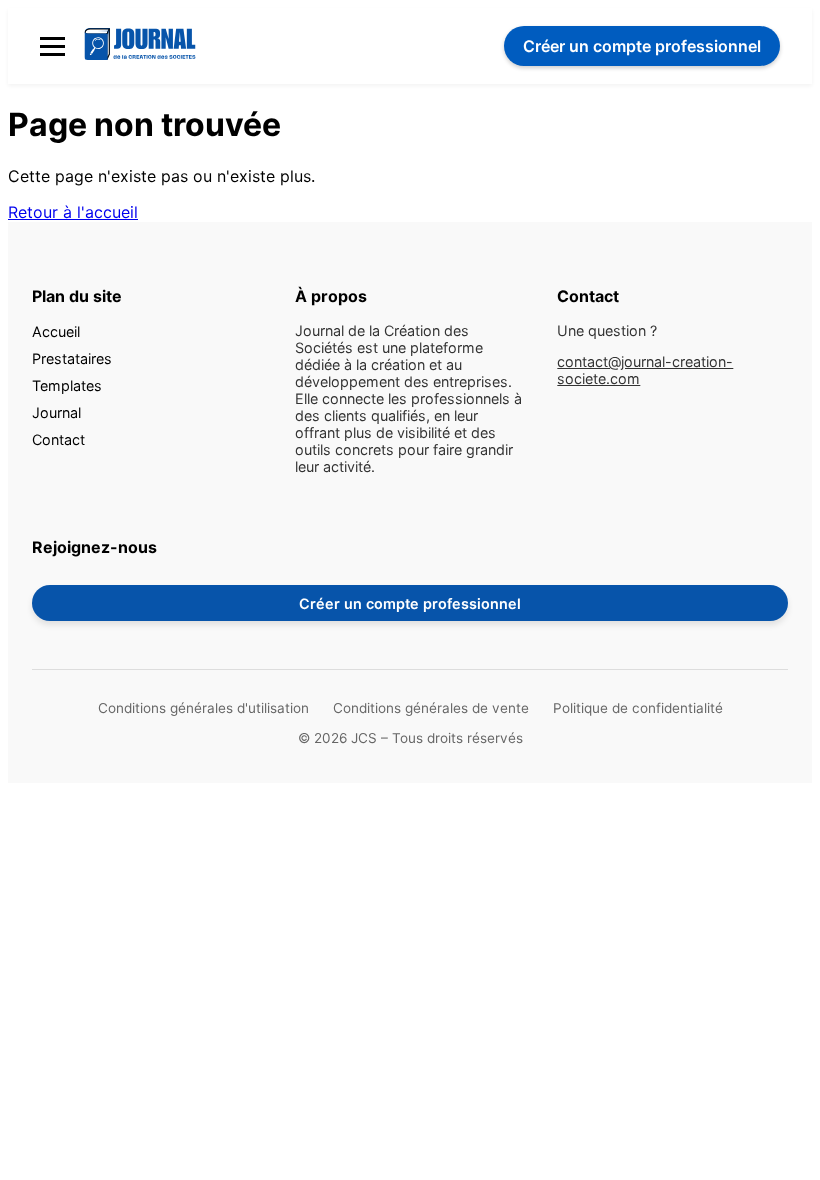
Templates (67, 385)
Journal (56, 412)
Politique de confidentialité (638, 708)
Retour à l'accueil (73, 212)
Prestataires (72, 358)
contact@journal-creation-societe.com (645, 370)
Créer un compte (642, 46)
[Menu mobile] (52, 46)
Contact (58, 439)
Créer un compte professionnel (410, 603)
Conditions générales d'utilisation (203, 708)
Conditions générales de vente (431, 708)
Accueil (56, 331)
